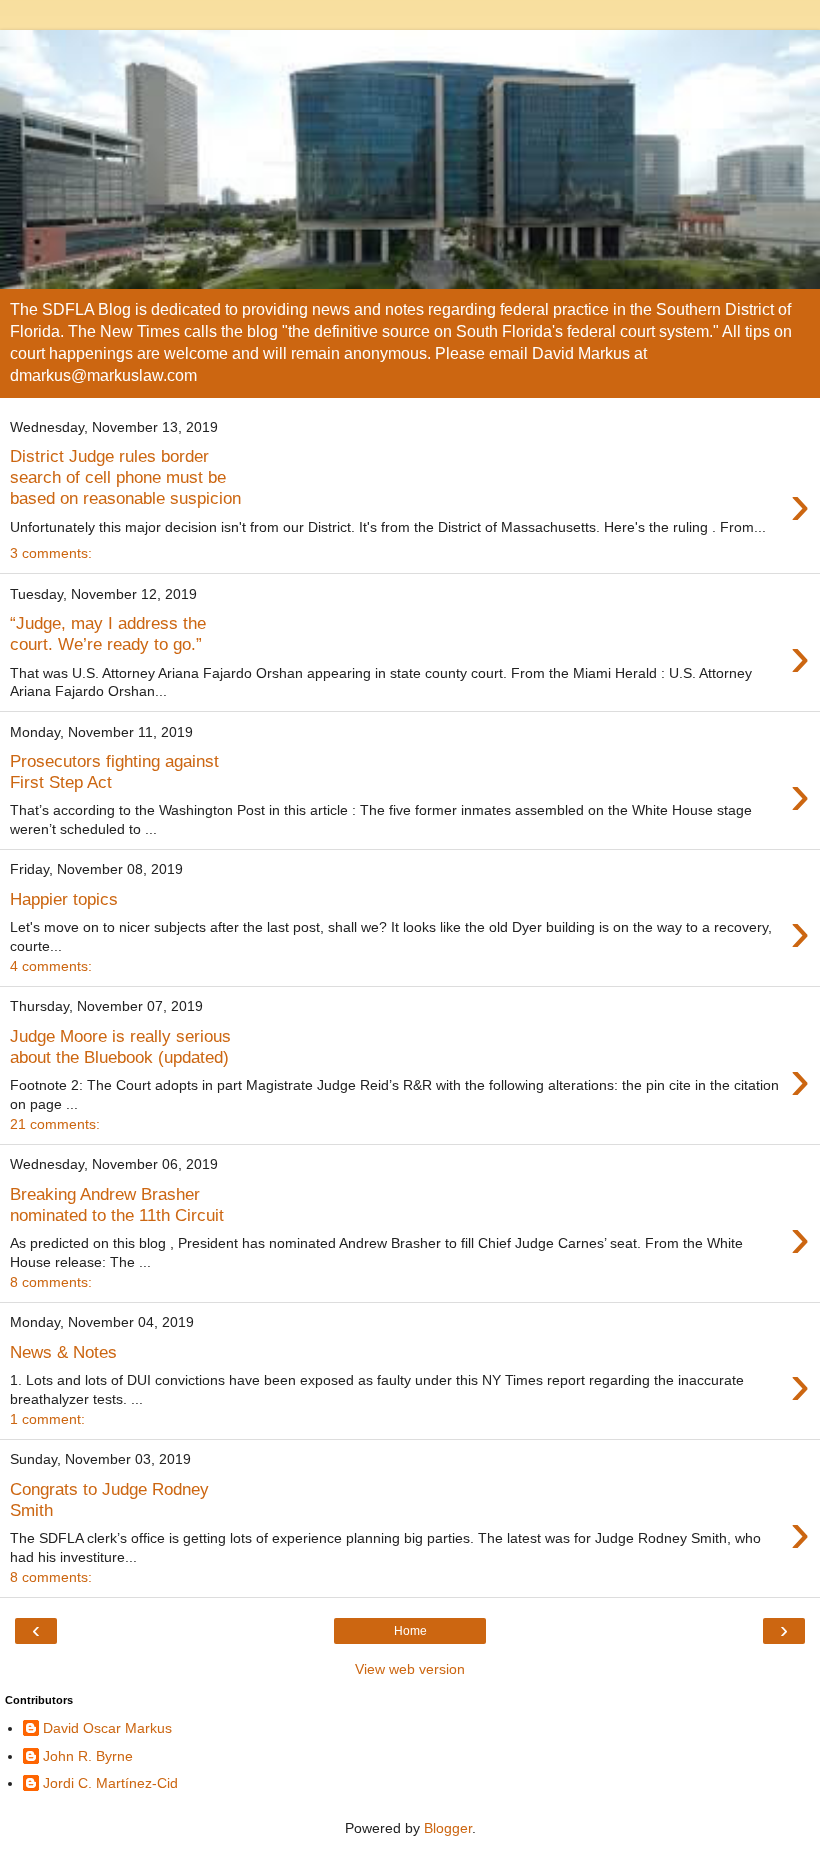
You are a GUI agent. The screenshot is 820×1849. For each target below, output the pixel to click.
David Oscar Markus (107, 1728)
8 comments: (51, 1282)
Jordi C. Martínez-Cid (110, 1783)
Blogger (448, 1828)
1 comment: (47, 1419)
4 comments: (51, 966)
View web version (410, 1669)
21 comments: (55, 1124)
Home (410, 1631)
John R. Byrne (88, 1756)
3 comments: (51, 553)
